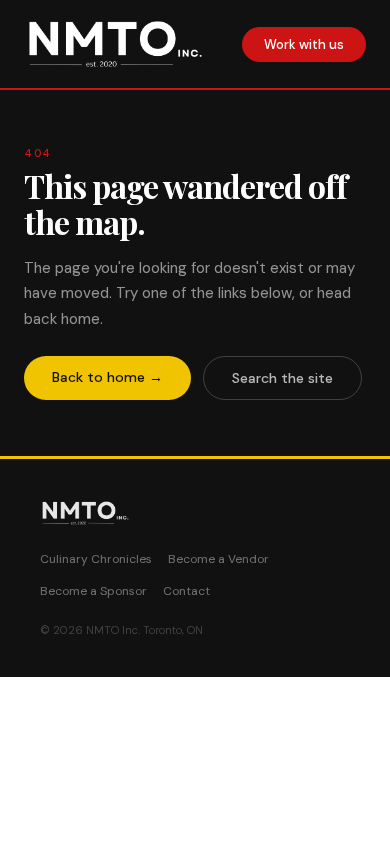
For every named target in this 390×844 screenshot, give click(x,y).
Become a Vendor (218, 559)
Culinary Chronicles (96, 559)
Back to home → (107, 377)
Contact (186, 591)
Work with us (304, 44)
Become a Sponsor (93, 591)
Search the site (282, 378)
